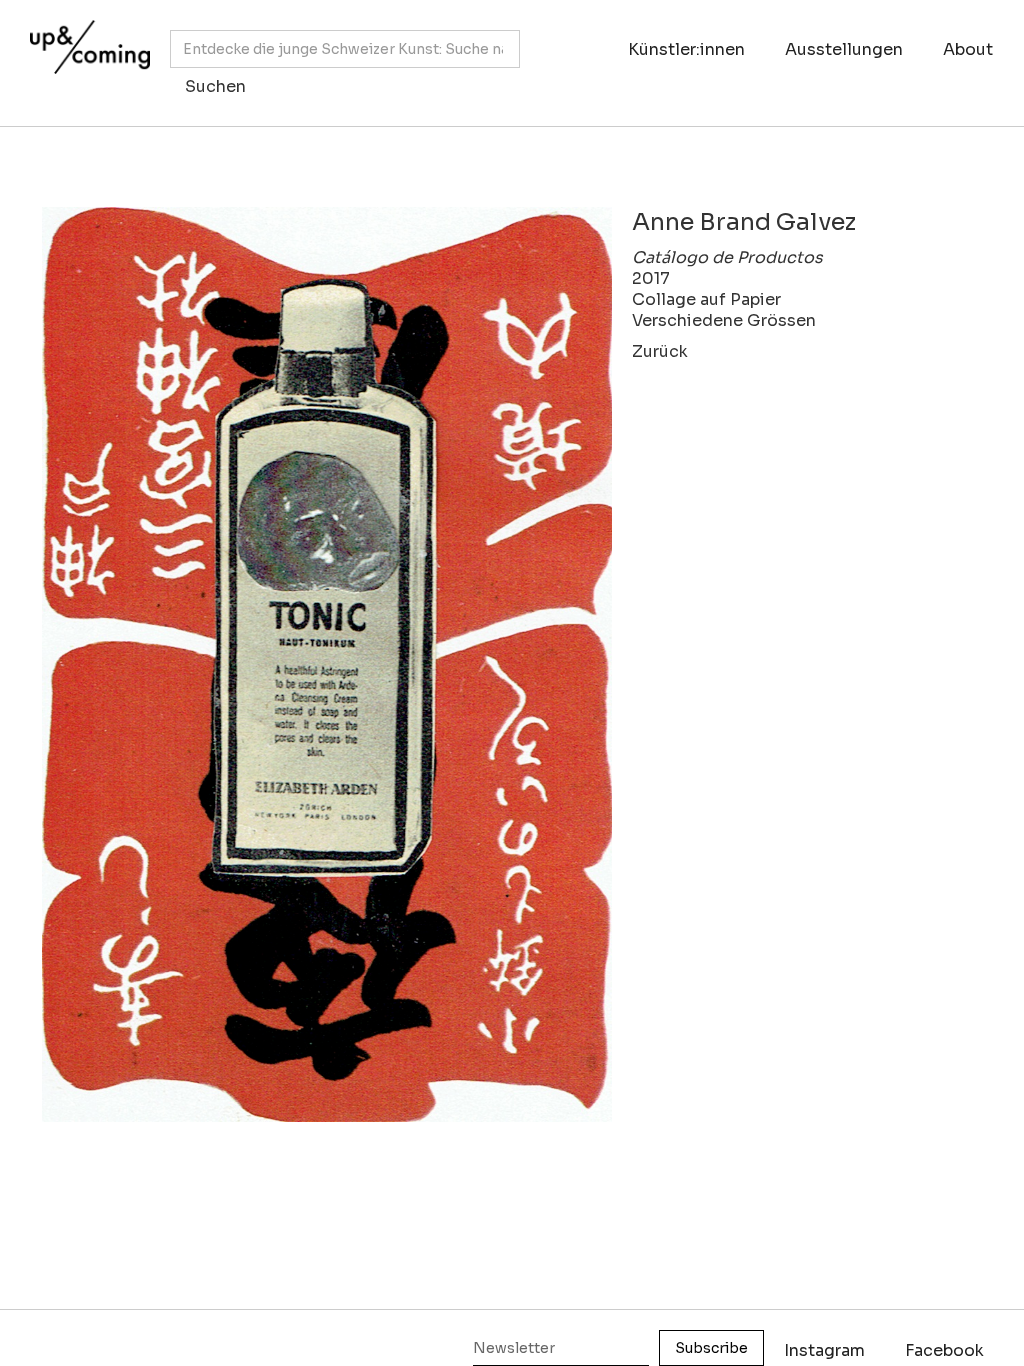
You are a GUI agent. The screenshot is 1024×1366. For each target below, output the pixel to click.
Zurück (660, 351)
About (968, 49)
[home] (85, 53)
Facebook (944, 1350)
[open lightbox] (327, 664)
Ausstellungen (844, 49)
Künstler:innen (686, 49)
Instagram (824, 1350)
